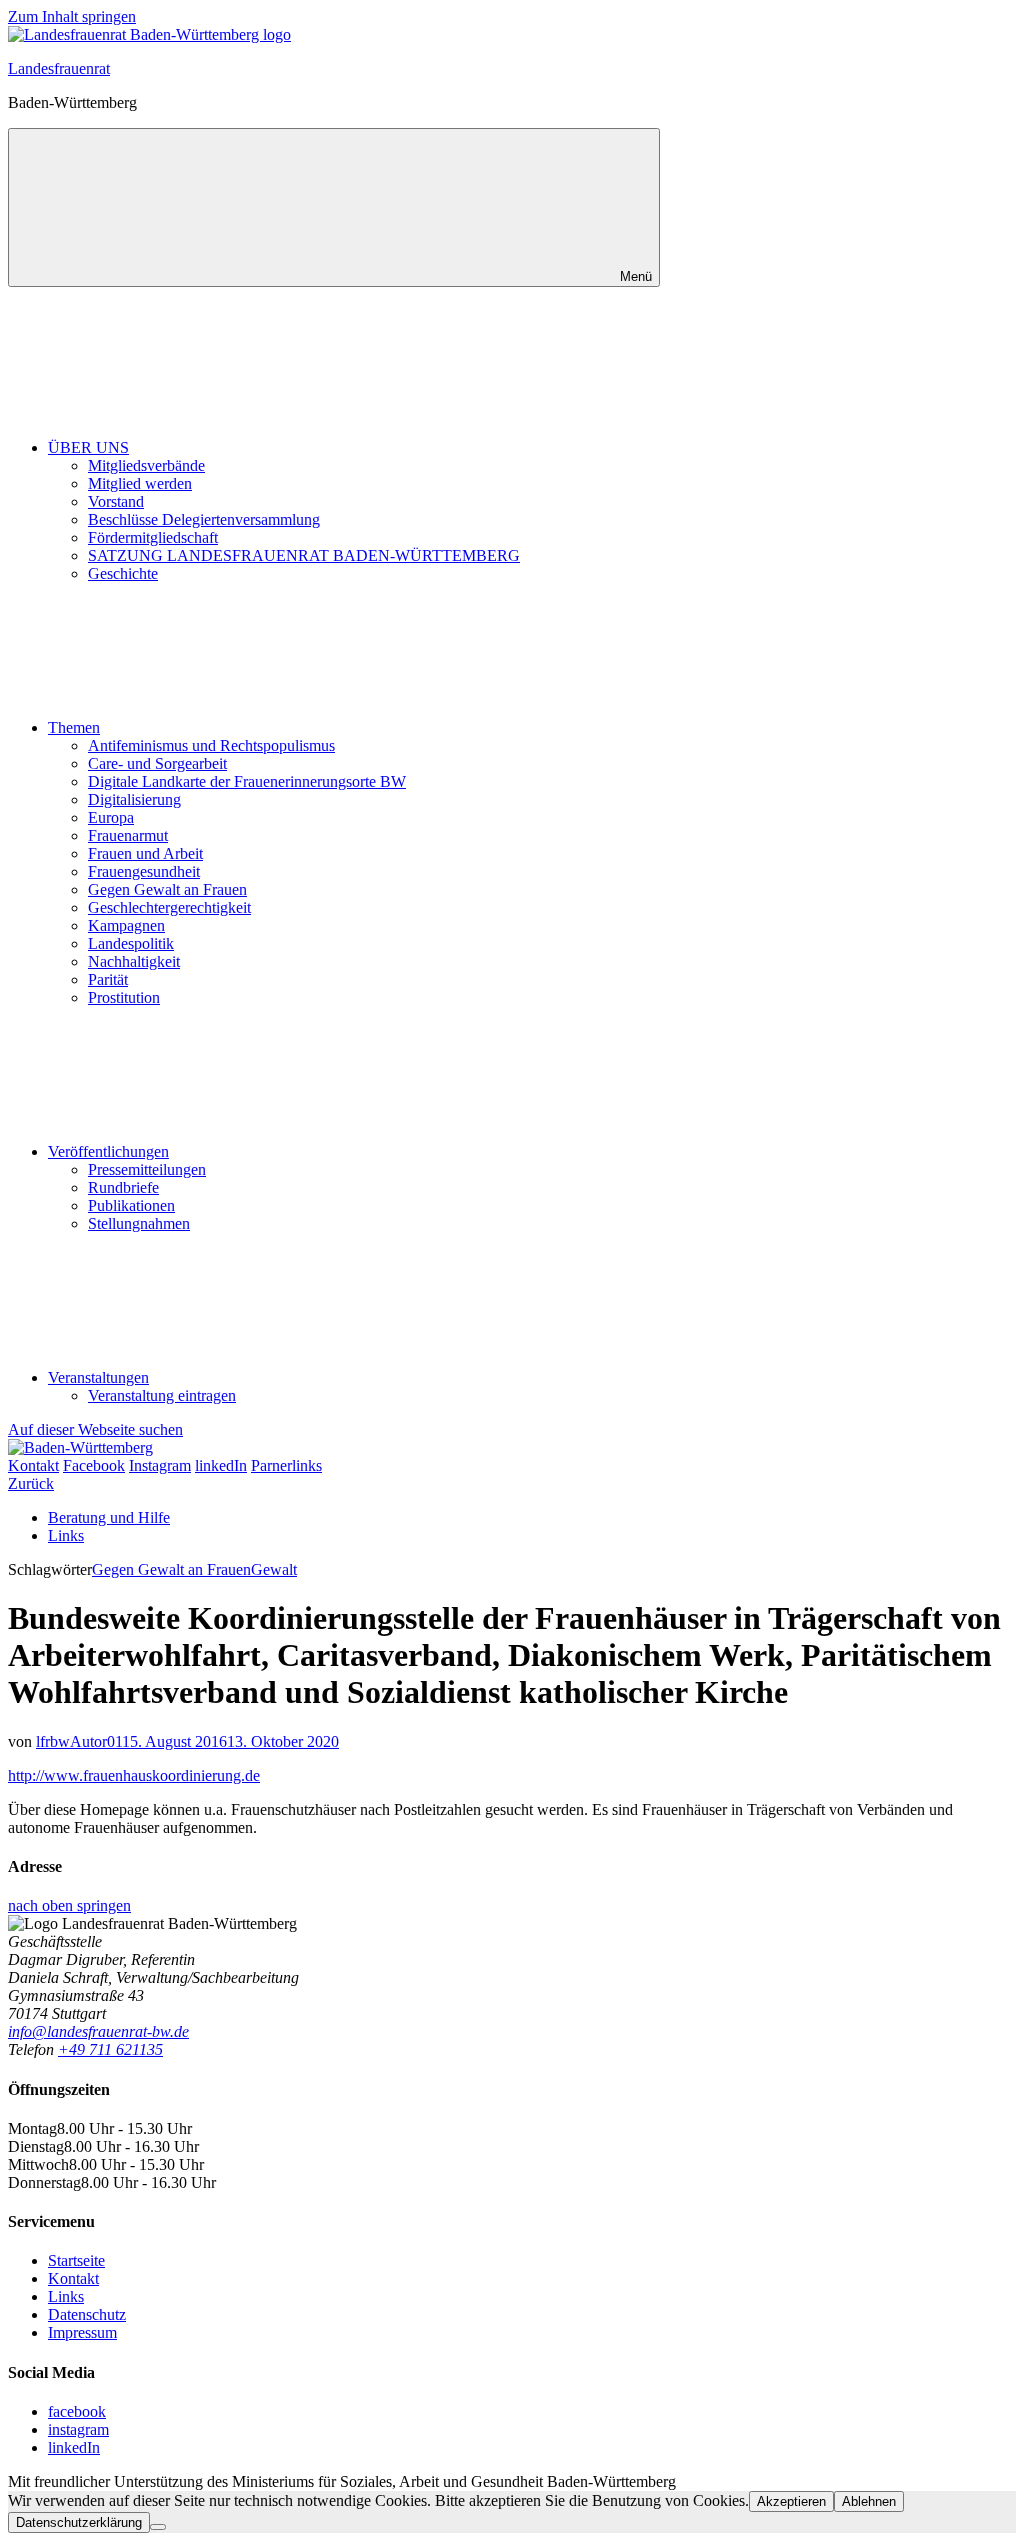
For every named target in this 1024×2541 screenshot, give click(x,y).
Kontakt (73, 2278)
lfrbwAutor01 (79, 1741)
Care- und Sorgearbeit (157, 763)
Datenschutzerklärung (79, 2522)
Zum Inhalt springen (72, 16)
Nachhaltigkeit (134, 961)
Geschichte (123, 573)
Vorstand (116, 501)
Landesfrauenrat (59, 68)
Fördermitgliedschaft (153, 537)
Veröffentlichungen (108, 1151)
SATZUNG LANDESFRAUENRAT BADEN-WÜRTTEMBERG (304, 555)
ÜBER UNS (88, 447)
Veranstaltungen (98, 1377)
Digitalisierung (134, 799)
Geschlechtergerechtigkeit (169, 907)
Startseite (76, 2260)
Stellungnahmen (139, 1223)
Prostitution (124, 997)
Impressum (82, 2332)
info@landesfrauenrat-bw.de (98, 2031)
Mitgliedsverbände (146, 465)
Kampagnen (126, 925)
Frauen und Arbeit (145, 853)
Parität (108, 979)
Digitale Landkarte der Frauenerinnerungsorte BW (247, 781)
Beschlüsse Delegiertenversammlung (204, 519)
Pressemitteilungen (147, 1169)
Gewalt (274, 1569)
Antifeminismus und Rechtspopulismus (211, 745)
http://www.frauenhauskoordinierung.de (134, 1775)
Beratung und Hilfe (109, 1517)
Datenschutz (87, 2314)
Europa (111, 817)
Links (66, 1535)
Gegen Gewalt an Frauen (167, 889)
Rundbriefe (123, 1187)
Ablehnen (869, 2501)
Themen (74, 727)
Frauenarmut (128, 835)
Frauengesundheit (144, 871)
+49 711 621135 (110, 2049)
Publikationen (131, 1205)
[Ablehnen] (158, 2527)
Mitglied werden (140, 483)
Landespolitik (131, 943)
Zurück (31, 1483)
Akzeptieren (791, 2501)
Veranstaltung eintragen (162, 1395)
